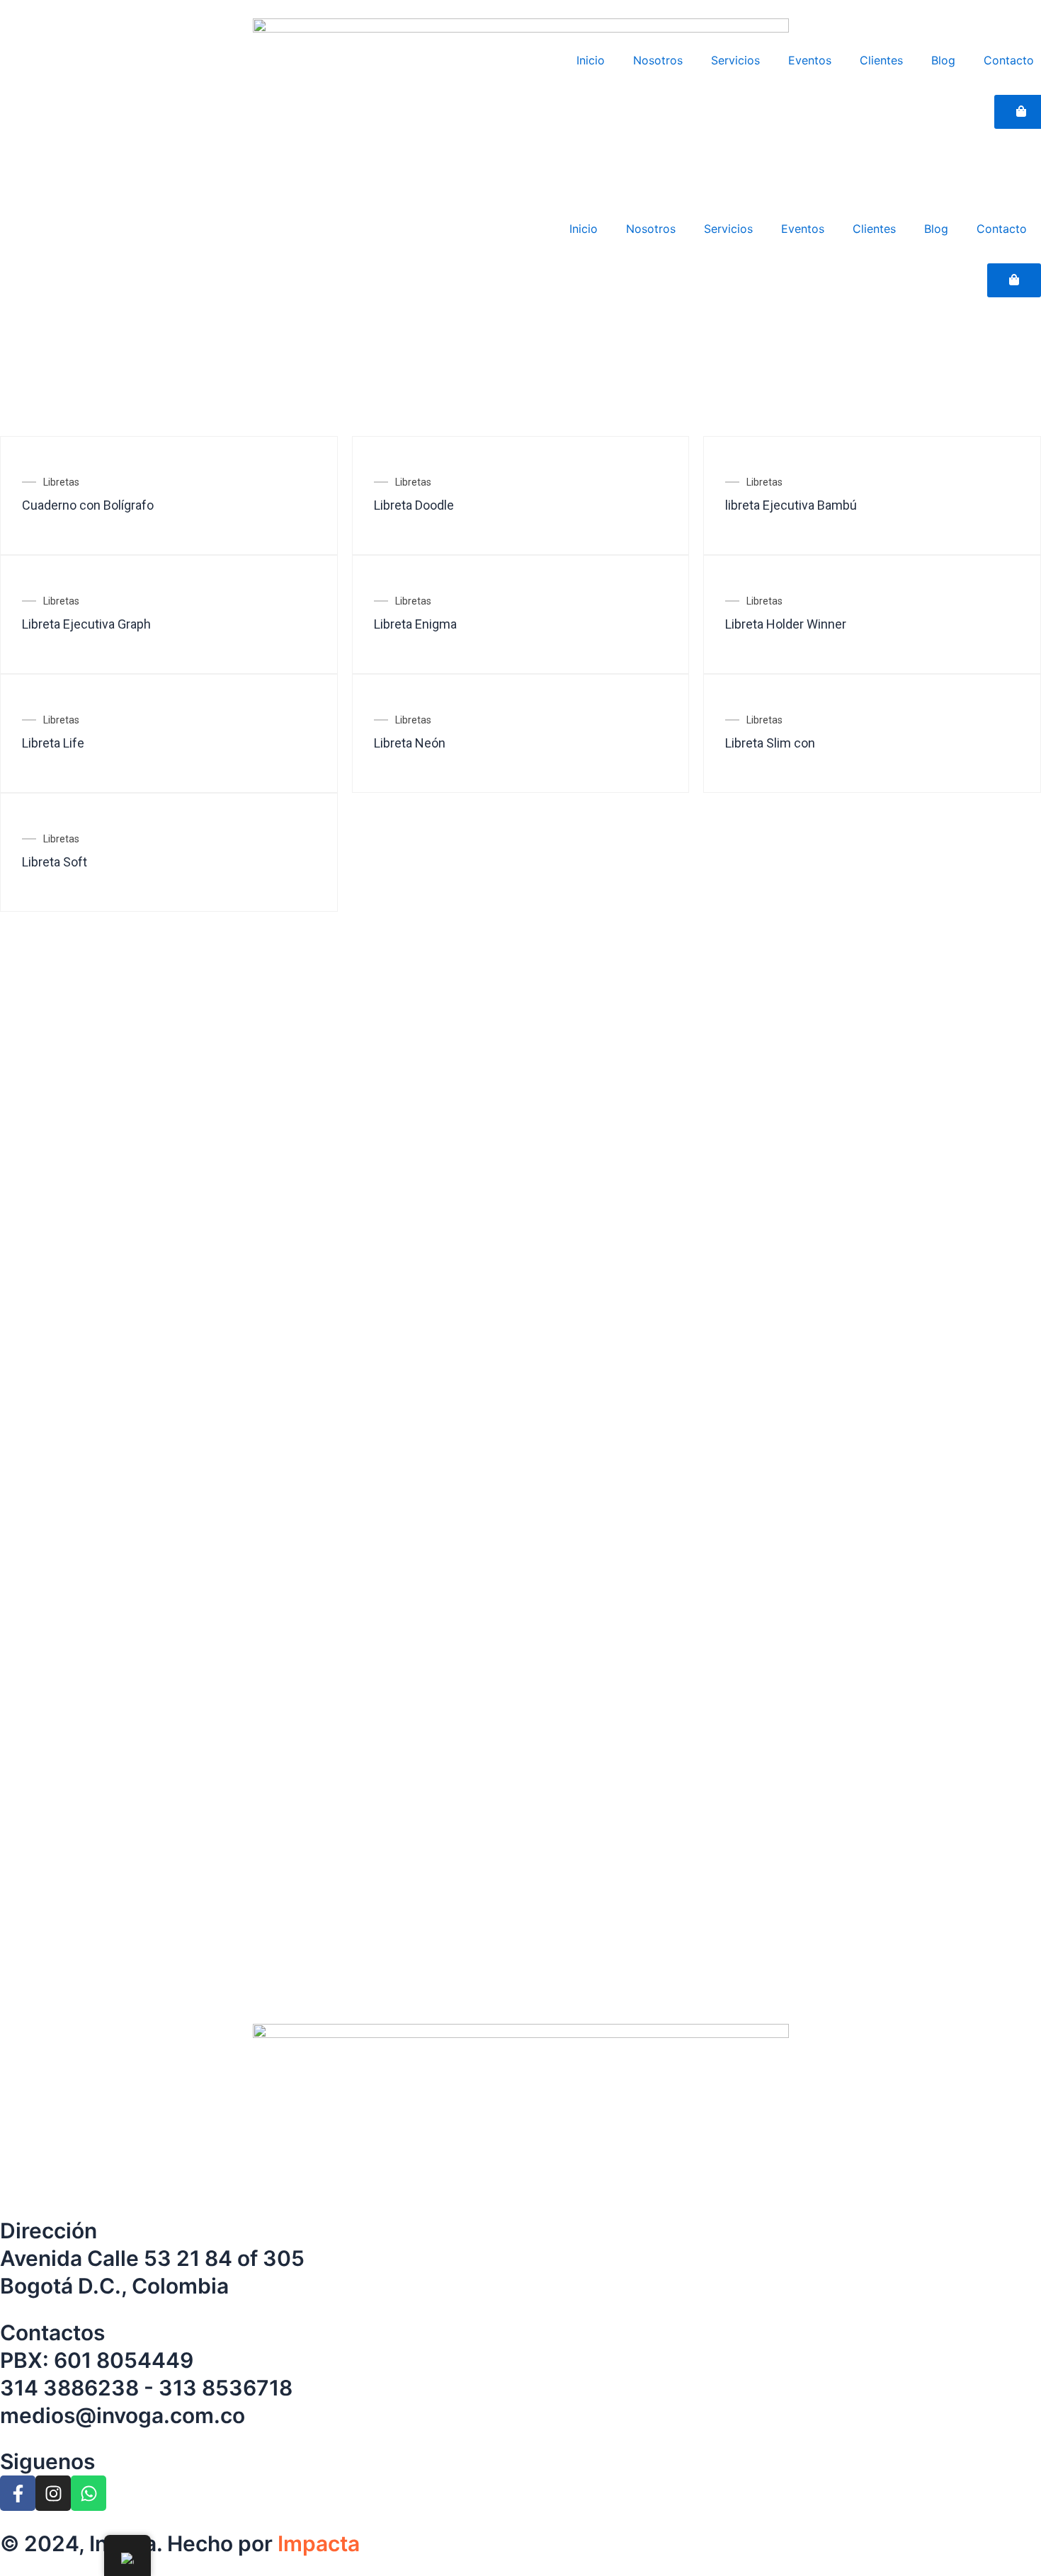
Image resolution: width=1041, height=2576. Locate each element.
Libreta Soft (55, 862)
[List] (26, 416)
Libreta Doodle (414, 505)
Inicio (584, 229)
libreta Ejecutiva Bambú (791, 505)
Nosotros (651, 229)
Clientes (874, 229)
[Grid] (4, 416)
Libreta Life (53, 743)
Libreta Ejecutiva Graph (86, 624)
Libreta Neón (410, 743)
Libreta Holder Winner (786, 624)
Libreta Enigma (415, 624)
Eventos (803, 229)
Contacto (1002, 229)
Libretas (61, 482)
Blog (936, 229)
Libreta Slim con (770, 743)
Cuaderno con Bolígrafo (88, 505)
